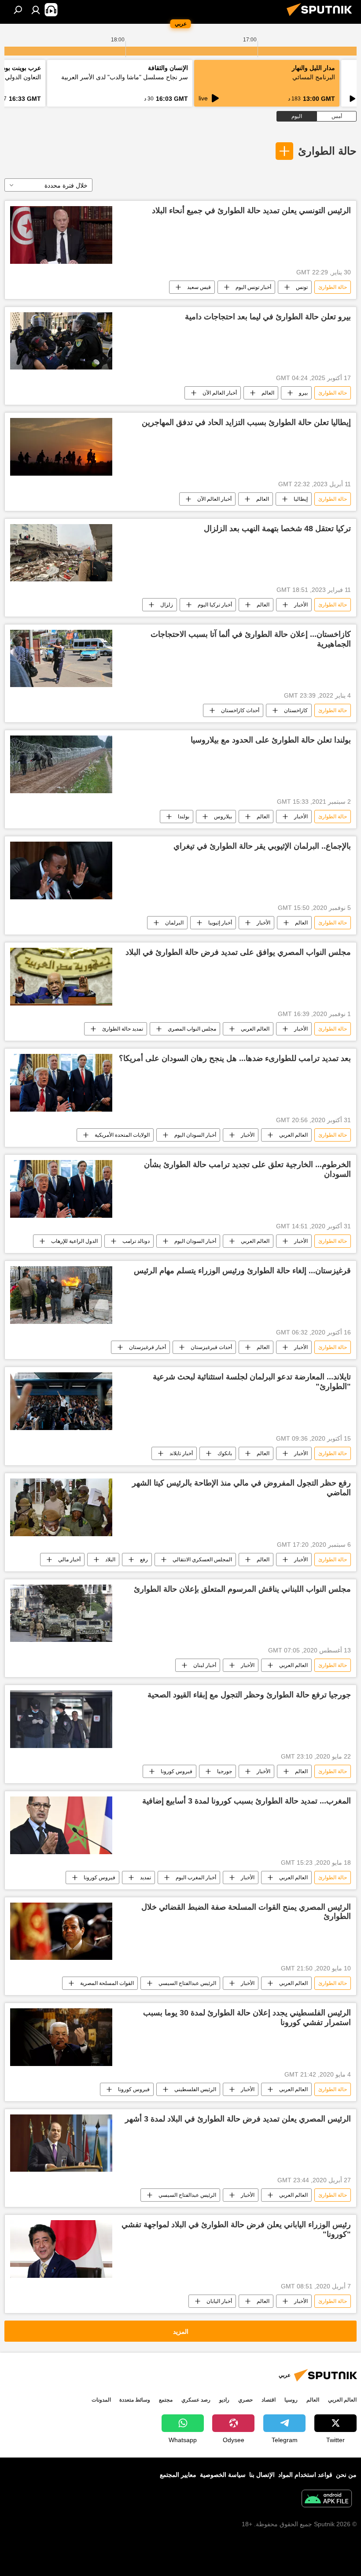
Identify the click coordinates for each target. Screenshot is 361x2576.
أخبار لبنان (205, 1665)
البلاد (110, 1560)
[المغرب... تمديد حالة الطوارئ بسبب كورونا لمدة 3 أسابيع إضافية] (61, 1825)
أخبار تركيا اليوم (215, 605)
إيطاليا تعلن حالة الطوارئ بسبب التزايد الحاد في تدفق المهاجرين (246, 422)
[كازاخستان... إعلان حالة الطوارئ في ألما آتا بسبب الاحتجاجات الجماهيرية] (61, 658)
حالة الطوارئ (327, 151)
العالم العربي (255, 1029)
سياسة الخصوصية (223, 2475)
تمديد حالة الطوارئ (123, 1029)
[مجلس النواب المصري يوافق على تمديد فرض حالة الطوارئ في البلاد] (61, 977)
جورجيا (225, 1771)
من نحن (346, 2475)
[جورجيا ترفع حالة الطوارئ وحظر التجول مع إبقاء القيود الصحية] (61, 1719)
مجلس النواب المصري (192, 1029)
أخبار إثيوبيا (220, 923)
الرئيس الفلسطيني (195, 2089)
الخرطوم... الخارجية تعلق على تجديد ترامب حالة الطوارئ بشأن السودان (247, 1169)
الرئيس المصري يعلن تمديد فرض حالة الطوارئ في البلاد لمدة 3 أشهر (238, 2119)
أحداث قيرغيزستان (211, 1347)
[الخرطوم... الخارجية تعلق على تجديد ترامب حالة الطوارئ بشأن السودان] (61, 1189)
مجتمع (166, 2400)
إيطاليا (301, 499)
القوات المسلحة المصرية (107, 1983)
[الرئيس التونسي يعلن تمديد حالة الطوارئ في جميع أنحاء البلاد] (61, 235)
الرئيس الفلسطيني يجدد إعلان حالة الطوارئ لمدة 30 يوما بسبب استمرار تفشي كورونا (247, 2018)
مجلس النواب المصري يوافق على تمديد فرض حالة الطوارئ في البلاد (238, 952)
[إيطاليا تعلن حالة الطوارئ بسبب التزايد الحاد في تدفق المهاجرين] (61, 447)
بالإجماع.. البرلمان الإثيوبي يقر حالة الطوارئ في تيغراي (262, 846)
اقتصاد (269, 2400)
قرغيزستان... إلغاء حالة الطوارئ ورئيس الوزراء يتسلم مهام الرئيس (242, 1271)
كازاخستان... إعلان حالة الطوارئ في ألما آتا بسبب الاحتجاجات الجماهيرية (251, 639)
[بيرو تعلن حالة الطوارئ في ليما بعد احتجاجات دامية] (61, 341)
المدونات (101, 2400)
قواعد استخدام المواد (305, 2475)
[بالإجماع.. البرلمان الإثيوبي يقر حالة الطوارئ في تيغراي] (61, 870)
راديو (224, 2400)
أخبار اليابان (219, 2301)
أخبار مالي (69, 1560)
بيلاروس (223, 817)
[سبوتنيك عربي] (322, 17)
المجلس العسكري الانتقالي (202, 1560)
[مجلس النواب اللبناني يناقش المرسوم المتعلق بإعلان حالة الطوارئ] (61, 1613)
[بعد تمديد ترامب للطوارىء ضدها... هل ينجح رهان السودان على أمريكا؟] (61, 1083)
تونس (302, 287)
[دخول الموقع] (36, 10)
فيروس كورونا (177, 1771)
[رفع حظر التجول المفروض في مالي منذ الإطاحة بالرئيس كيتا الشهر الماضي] (61, 1507)
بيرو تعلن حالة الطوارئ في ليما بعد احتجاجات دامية (268, 317)
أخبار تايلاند (181, 1453)
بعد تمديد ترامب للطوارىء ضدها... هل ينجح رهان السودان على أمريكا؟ (235, 1058)
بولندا (184, 817)
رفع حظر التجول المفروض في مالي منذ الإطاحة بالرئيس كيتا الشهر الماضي (241, 1488)
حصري (245, 2400)
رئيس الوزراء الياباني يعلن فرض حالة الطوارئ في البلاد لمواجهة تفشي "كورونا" (236, 2229)
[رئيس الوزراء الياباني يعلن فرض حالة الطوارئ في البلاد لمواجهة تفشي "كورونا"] (61, 2249)
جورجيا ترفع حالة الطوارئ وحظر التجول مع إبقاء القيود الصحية (249, 1695)
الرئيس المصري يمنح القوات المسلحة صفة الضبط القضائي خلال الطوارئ (246, 1912)
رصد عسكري (196, 2400)
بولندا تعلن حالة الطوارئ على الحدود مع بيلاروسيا (271, 740)
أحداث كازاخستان (240, 710)
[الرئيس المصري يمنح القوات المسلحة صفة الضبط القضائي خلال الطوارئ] (61, 1931)
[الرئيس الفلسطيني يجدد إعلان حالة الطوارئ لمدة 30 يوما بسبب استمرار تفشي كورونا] (61, 2037)
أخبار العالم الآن (220, 393)
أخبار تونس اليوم (253, 287)
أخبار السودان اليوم (195, 1135)
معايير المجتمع (178, 2475)
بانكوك (225, 1453)
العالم (268, 393)
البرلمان (174, 923)
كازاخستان (296, 710)
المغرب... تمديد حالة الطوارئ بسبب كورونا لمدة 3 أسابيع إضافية (247, 1801)
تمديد (146, 1877)
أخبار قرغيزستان (147, 1347)
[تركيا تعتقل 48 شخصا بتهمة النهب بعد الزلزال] (61, 553)
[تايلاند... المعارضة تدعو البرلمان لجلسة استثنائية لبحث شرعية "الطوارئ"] (61, 1401)
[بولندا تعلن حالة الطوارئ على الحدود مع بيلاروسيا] (61, 764)
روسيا (291, 2400)
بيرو (303, 393)
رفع (144, 1560)
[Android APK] (327, 2500)
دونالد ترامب (136, 1241)
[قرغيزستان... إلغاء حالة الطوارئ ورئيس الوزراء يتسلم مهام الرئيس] (61, 1295)
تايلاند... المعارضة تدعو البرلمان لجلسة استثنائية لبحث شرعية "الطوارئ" (252, 1382)
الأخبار (301, 605)
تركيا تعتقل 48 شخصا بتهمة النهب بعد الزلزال (277, 529)
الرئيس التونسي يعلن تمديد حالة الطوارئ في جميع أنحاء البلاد (251, 211)
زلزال (167, 605)
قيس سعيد (199, 287)
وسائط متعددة (135, 2400)
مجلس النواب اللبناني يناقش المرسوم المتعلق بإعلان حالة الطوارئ (242, 1589)
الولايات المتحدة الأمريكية (122, 1135)
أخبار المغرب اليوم (196, 1877)
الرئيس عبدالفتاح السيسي (187, 1983)
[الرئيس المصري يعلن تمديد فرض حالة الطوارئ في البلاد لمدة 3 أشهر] (61, 2143)
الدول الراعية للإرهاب (74, 1241)
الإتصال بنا (262, 2475)
